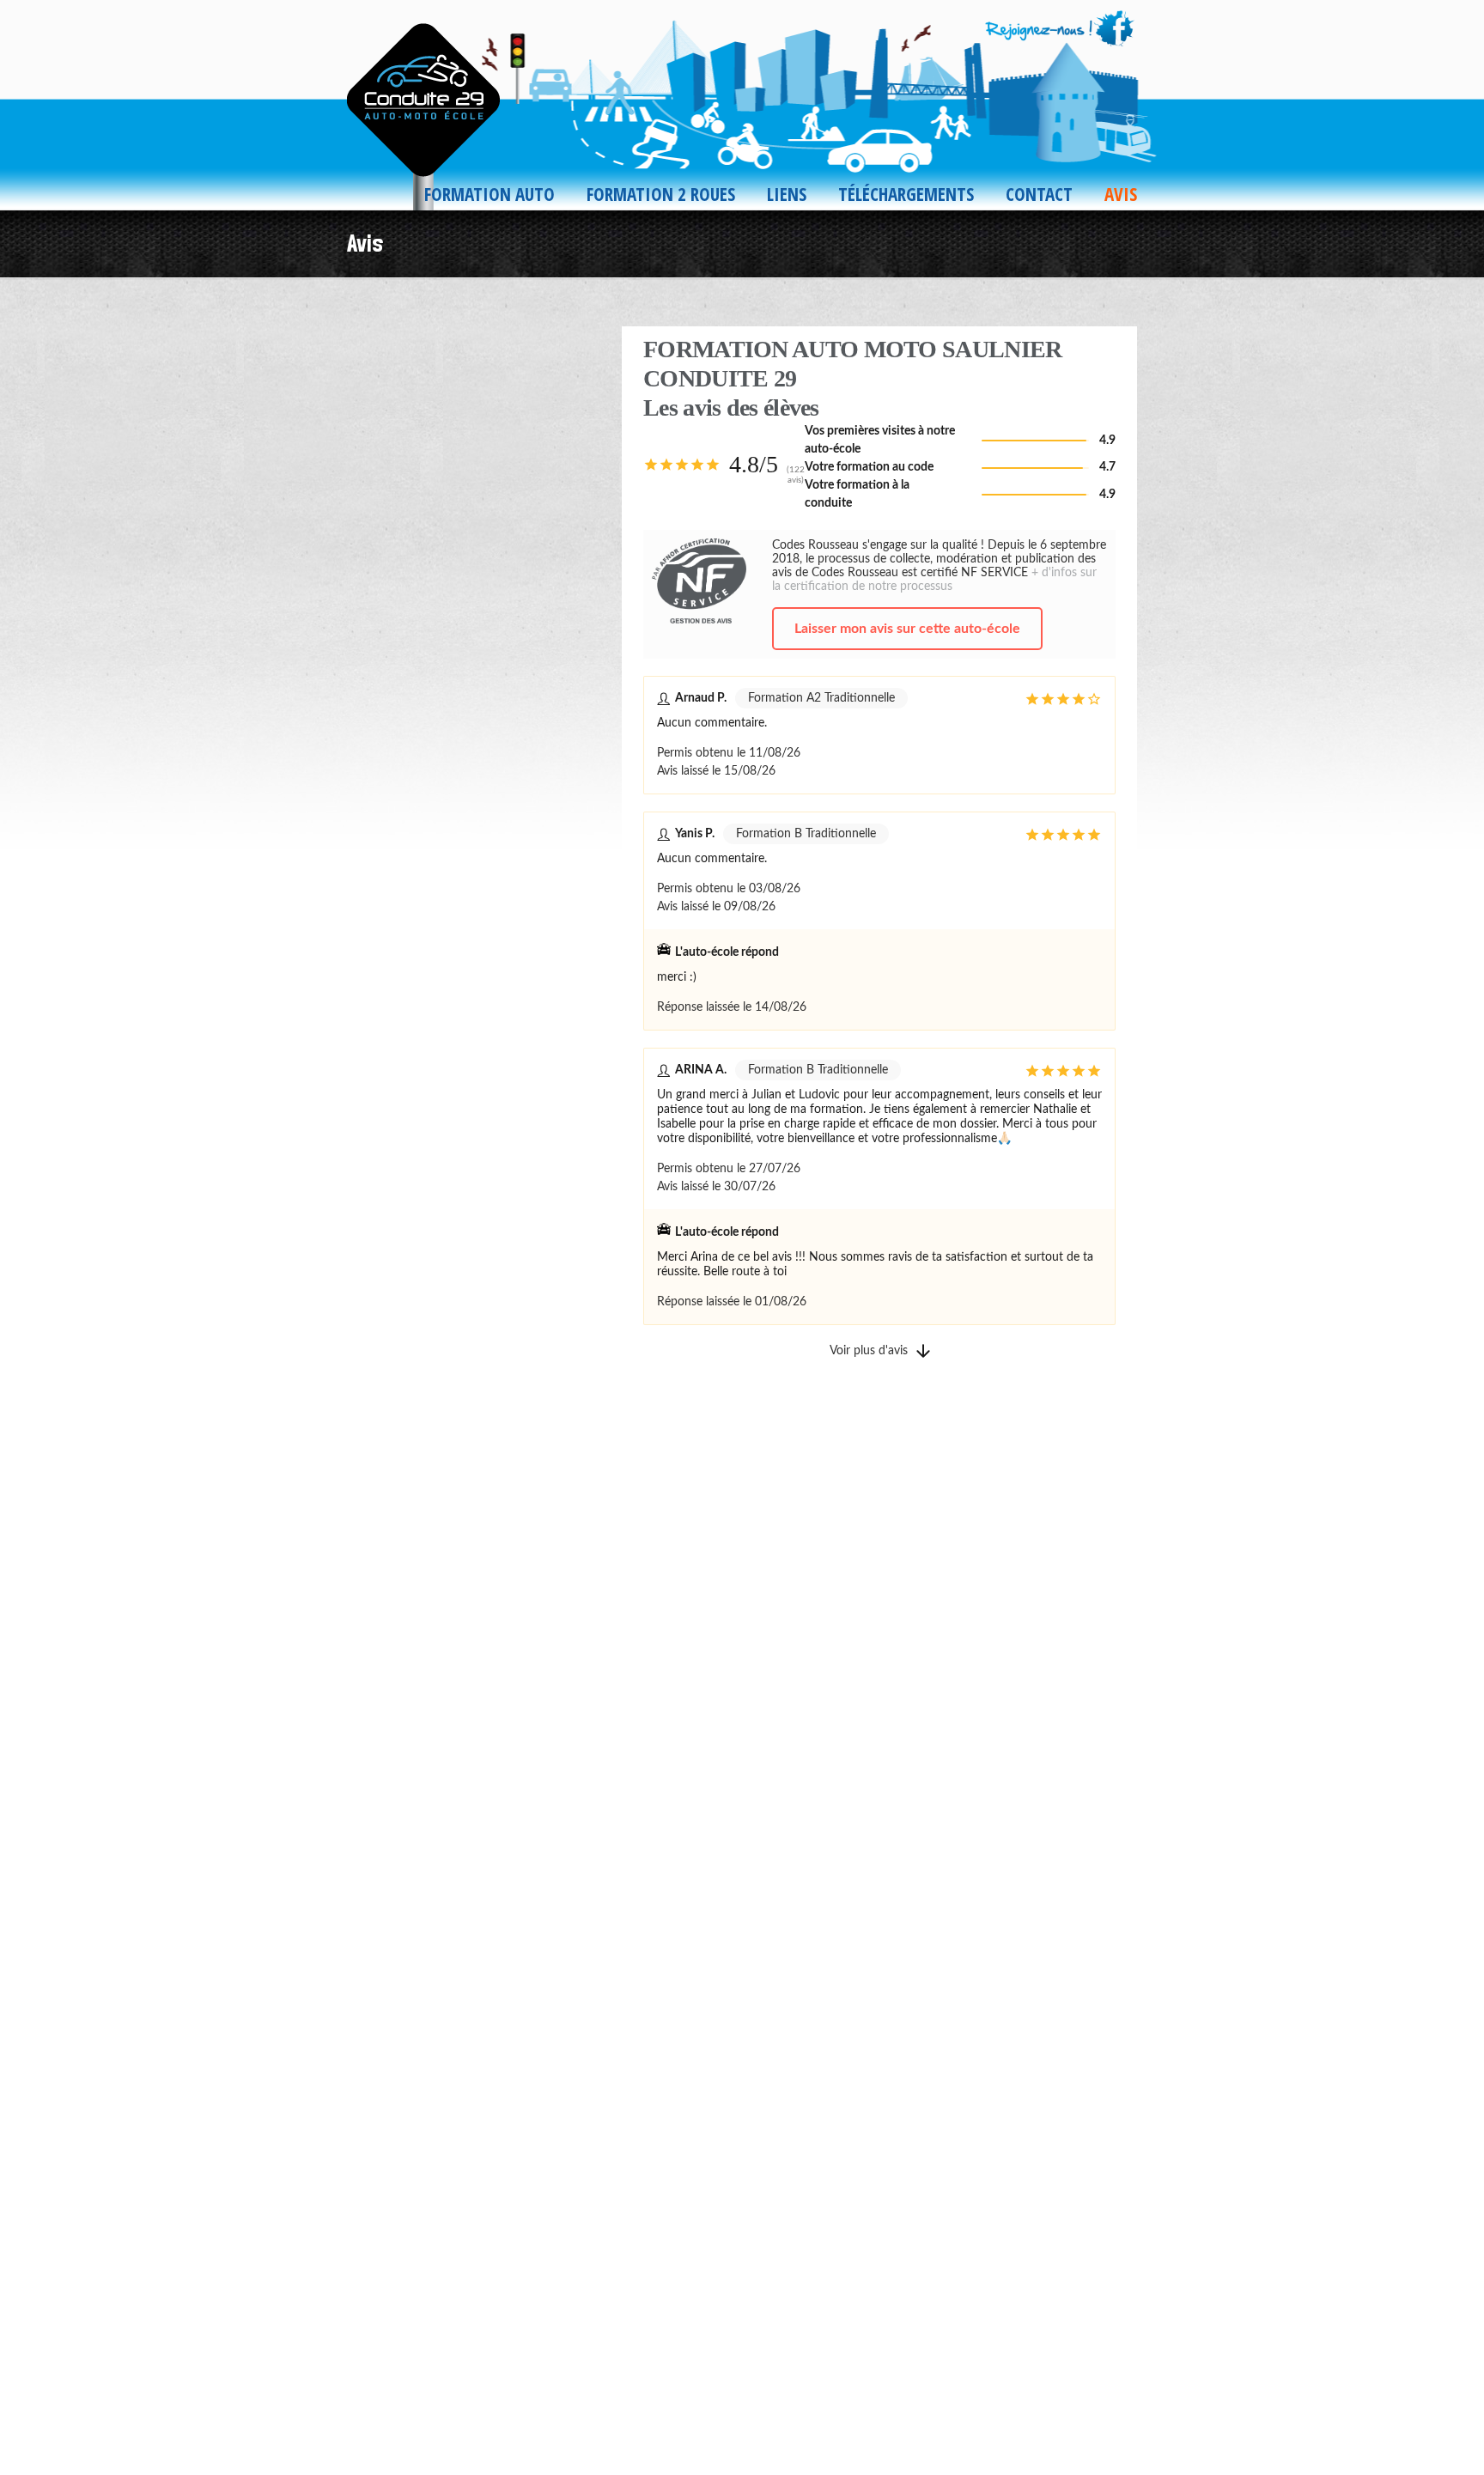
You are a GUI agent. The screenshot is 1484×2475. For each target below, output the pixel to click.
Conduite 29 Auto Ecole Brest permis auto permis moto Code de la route (429, 108)
